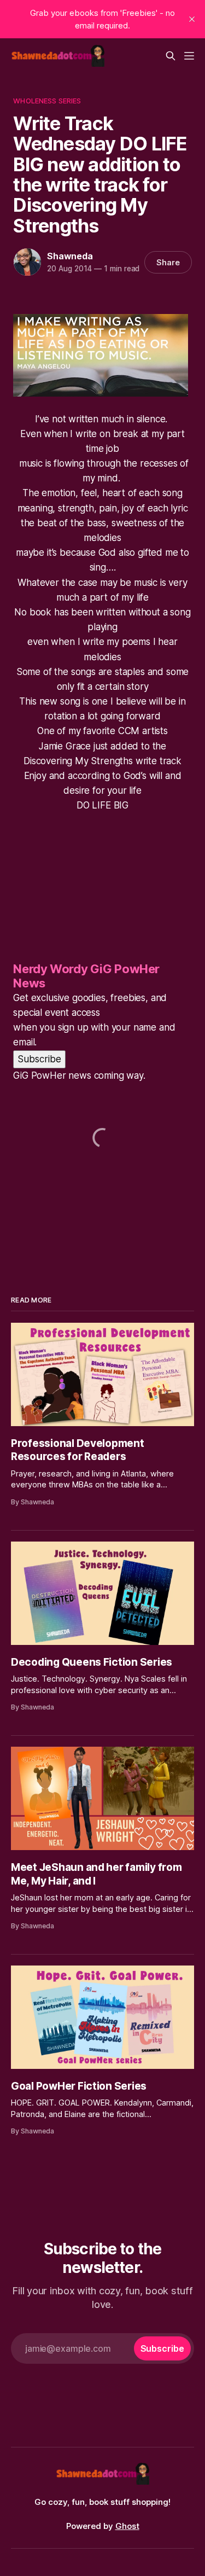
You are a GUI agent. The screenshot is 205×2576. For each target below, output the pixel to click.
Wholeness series (47, 101)
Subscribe (39, 1059)
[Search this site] (171, 56)
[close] (192, 19)
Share (168, 262)
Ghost (127, 2526)
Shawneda (70, 256)
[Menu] (189, 56)
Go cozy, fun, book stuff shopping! (102, 2502)
